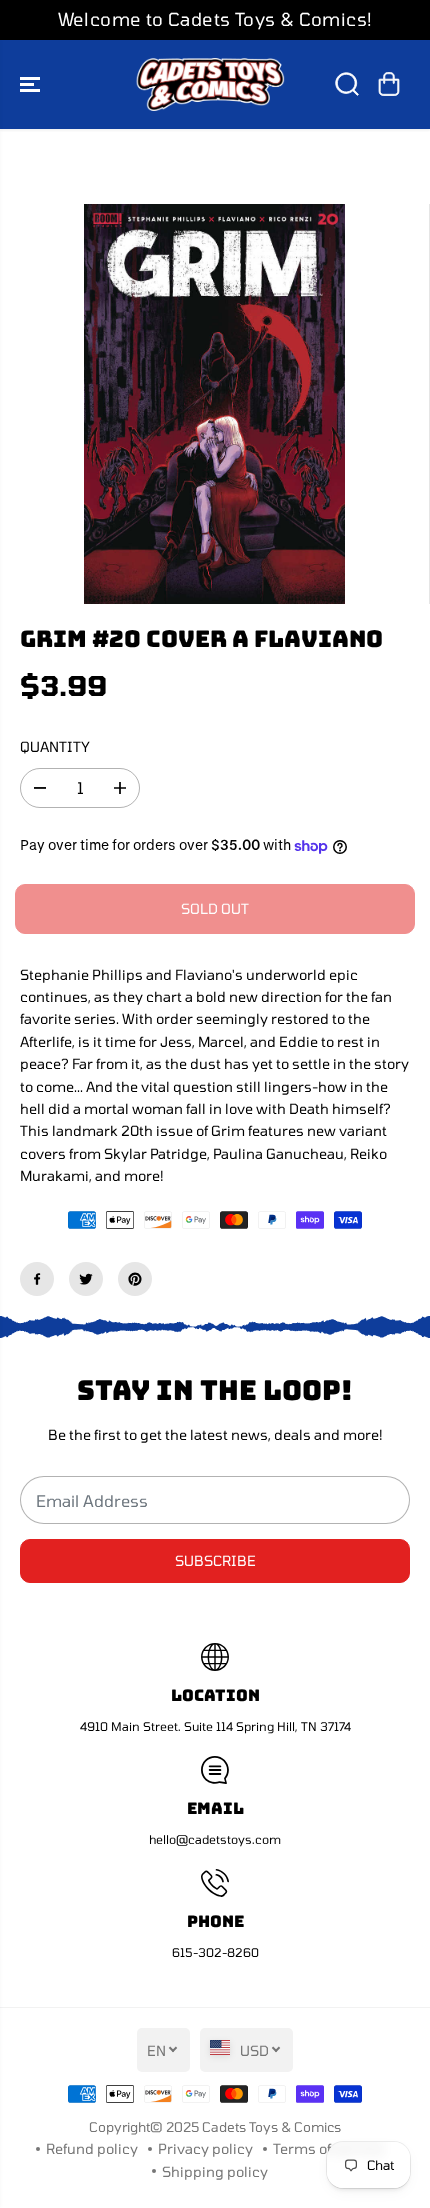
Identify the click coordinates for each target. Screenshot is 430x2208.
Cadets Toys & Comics (271, 2127)
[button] (32, 84)
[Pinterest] (135, 1279)
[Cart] (389, 84)
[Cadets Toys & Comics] (210, 84)
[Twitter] (86, 1279)
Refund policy (92, 2148)
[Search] (347, 84)
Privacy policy (205, 2148)
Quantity (55, 746)
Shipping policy (215, 2171)
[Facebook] (37, 1279)
